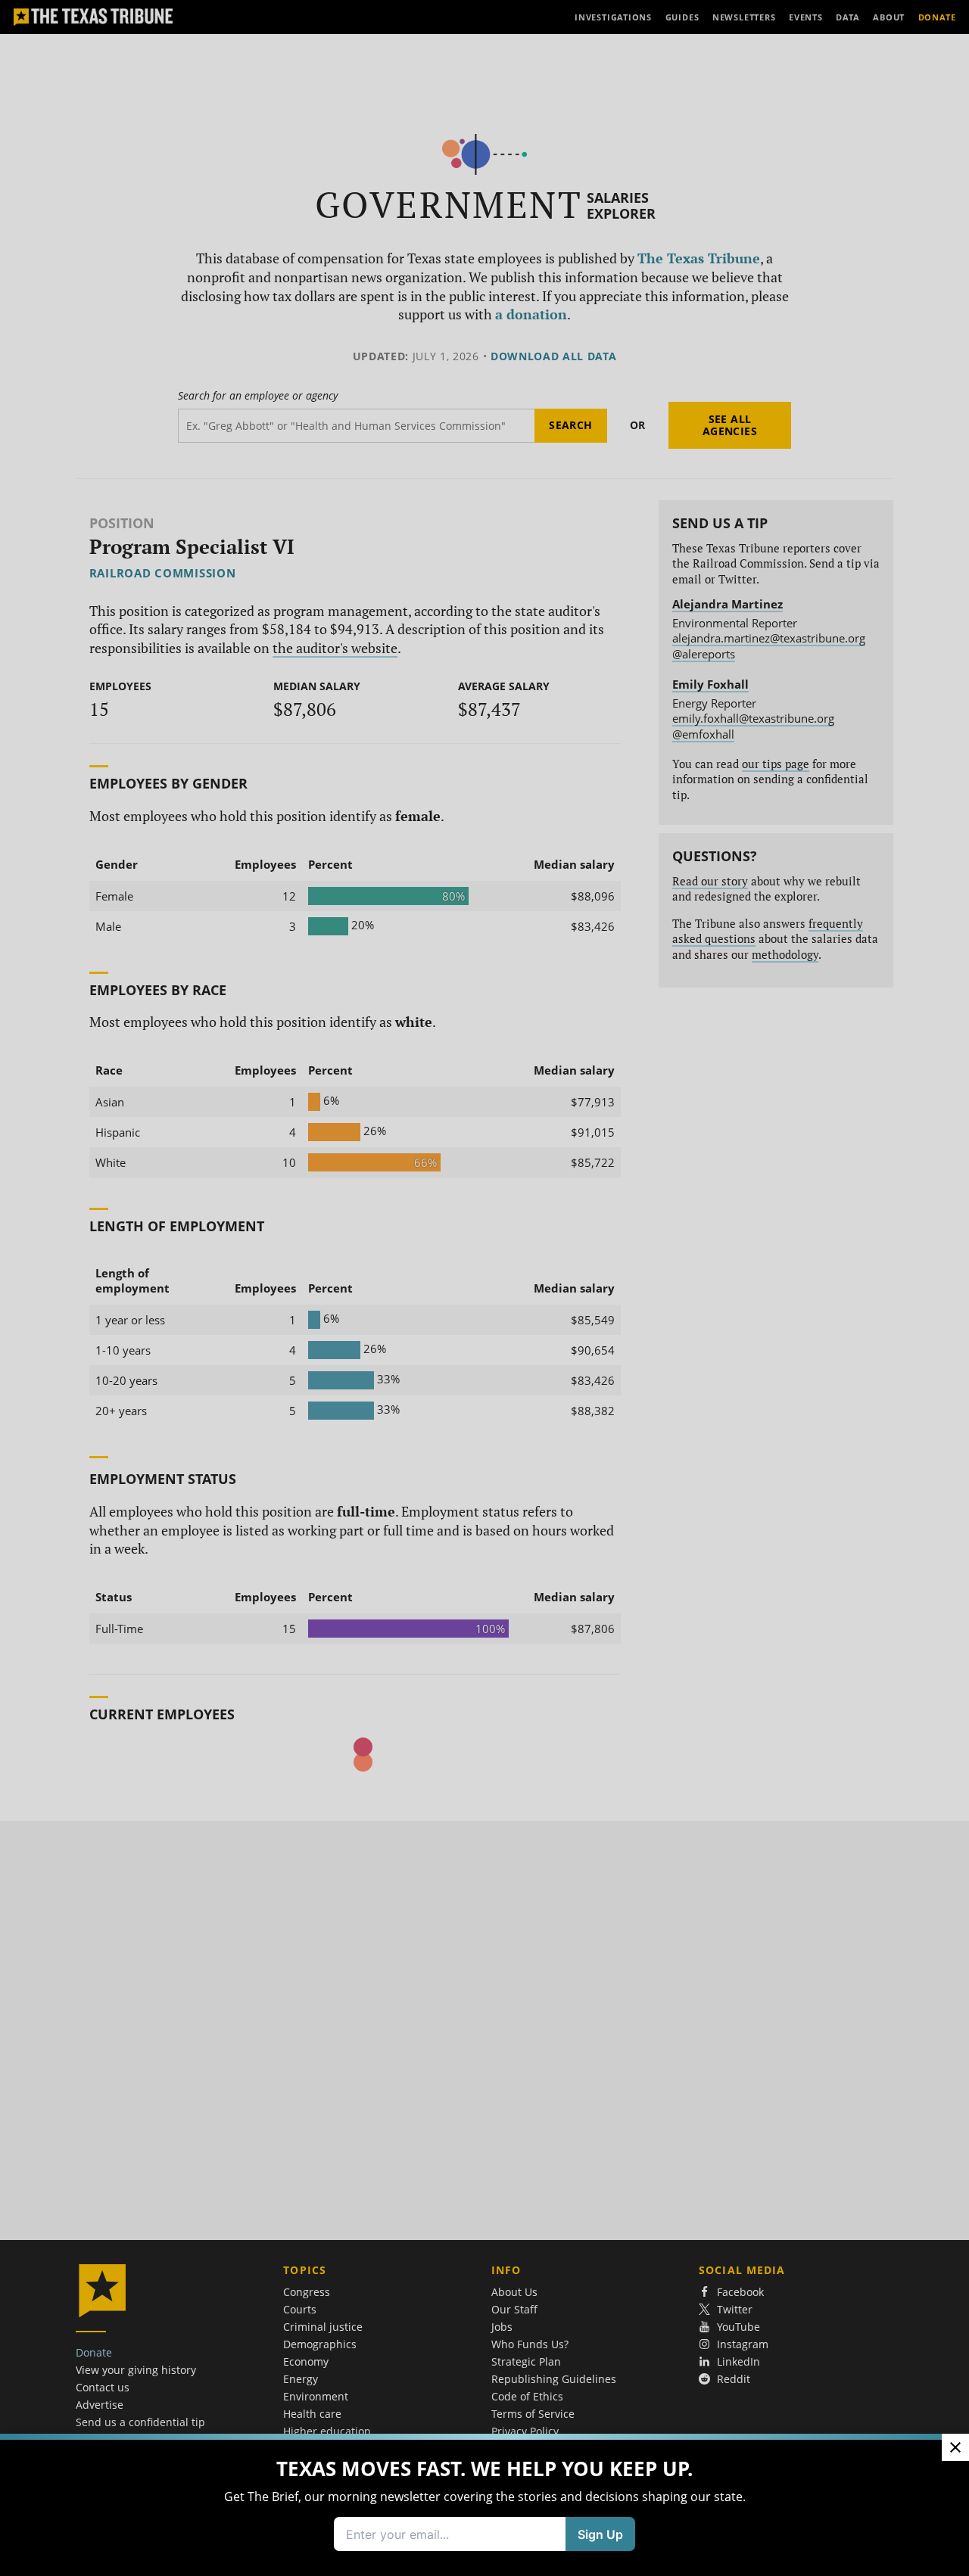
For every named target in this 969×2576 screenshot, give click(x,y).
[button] (484, 1288)
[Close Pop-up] (955, 2447)
